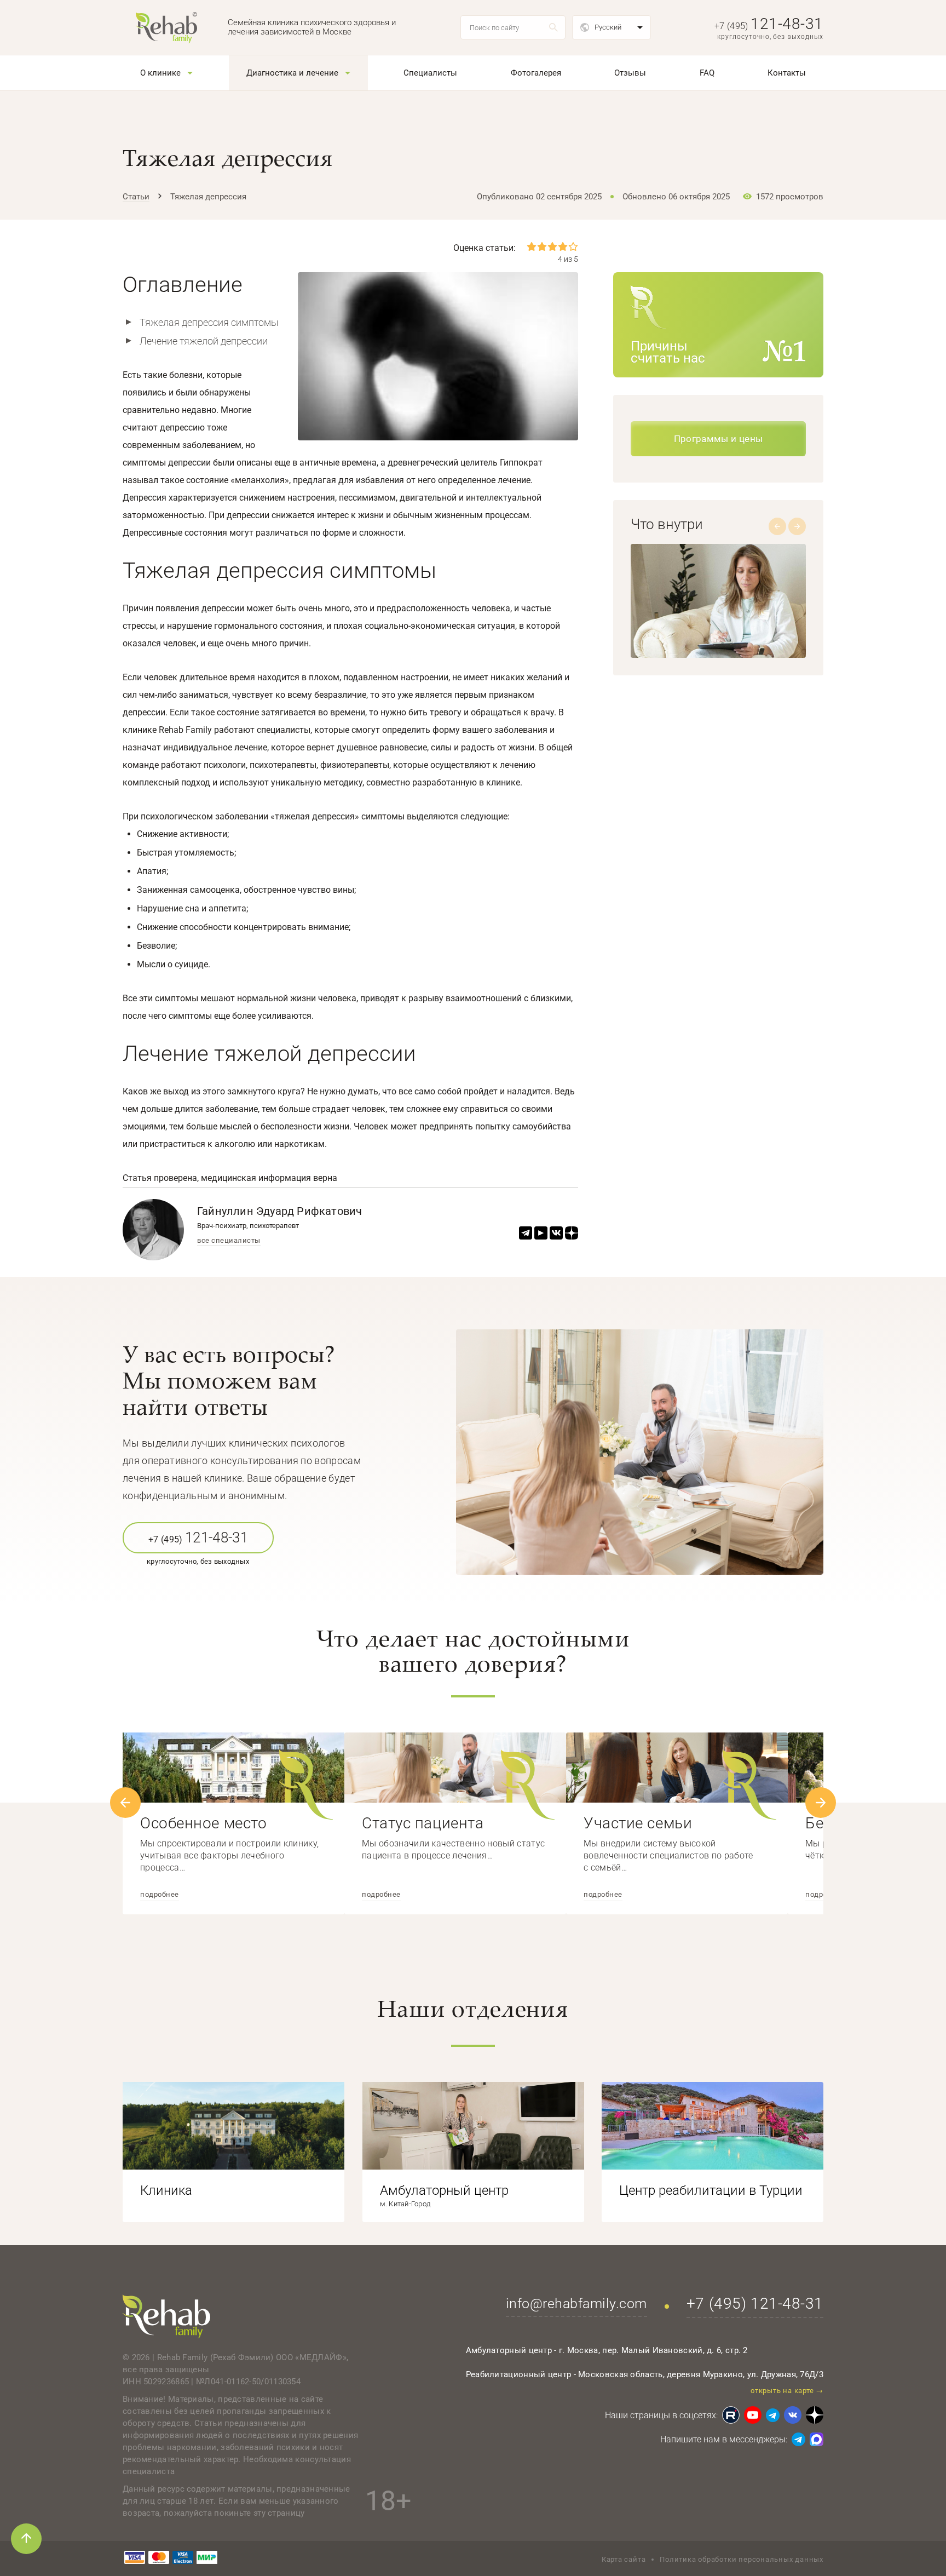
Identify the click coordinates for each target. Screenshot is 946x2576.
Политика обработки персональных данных (742, 2559)
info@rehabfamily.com (576, 2304)
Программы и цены (718, 439)
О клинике (160, 73)
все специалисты (229, 1241)
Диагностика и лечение (292, 73)
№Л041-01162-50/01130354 (248, 2382)
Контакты (787, 73)
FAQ (707, 73)
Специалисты (430, 73)
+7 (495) (769, 26)
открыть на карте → (787, 2391)
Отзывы (630, 73)
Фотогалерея (536, 73)
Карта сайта (624, 2559)
